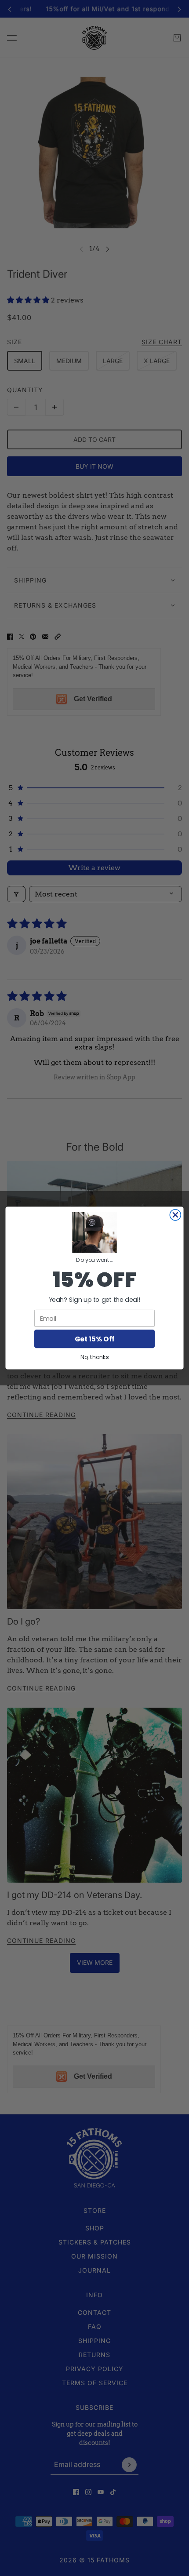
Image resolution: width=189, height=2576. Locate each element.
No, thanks (94, 1357)
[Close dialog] (175, 1215)
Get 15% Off (94, 1339)
